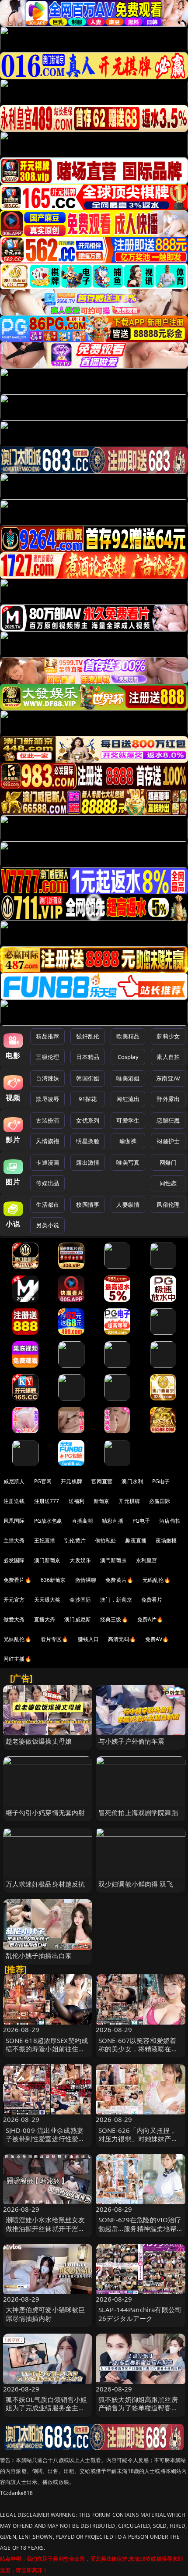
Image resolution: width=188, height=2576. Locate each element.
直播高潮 (82, 1521)
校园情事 (88, 1205)
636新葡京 (53, 1580)
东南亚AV (168, 1078)
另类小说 (47, 1225)
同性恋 (168, 1183)
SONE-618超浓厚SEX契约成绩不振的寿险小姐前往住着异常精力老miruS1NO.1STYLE (47, 2053)
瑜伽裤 (128, 1141)
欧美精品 (128, 1036)
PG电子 (161, 1481)
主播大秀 (14, 1540)
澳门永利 (132, 1481)
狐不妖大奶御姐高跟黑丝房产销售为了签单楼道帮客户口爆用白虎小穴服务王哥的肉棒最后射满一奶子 (138, 2412)
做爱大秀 (14, 1619)
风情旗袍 (47, 1141)
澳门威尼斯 (78, 1619)
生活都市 (47, 1205)
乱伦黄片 (75, 1540)
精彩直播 (113, 1521)
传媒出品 (47, 1183)
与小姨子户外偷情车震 (132, 1741)
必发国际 (14, 1560)
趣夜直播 (136, 1540)
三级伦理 (47, 1057)
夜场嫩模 (166, 1540)
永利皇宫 (147, 1560)
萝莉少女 (168, 1036)
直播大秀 (45, 1619)
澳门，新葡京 (116, 1600)
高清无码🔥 (122, 1639)
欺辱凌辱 (47, 1099)
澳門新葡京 (113, 1560)
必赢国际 (160, 1501)
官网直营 (102, 1481)
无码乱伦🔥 (157, 1580)
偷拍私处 (106, 1540)
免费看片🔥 (17, 1580)
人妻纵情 (128, 1205)
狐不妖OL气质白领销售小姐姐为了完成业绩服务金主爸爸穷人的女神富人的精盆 (47, 2408)
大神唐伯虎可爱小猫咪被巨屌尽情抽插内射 (45, 2314)
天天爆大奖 (47, 1600)
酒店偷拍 (170, 1521)
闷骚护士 (168, 1141)
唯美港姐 (128, 1078)
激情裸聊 (86, 1580)
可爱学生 (128, 1120)
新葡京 (101, 1501)
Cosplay (128, 1057)
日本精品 (88, 1057)
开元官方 (14, 1600)
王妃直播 (45, 1540)
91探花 (88, 1099)
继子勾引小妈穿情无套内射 (45, 1812)
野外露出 (168, 1099)
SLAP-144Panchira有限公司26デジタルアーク (140, 2314)
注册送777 (47, 1501)
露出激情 (88, 1162)
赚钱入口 (89, 1639)
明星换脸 (88, 1141)
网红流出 (128, 1099)
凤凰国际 (14, 1521)
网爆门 (168, 1162)
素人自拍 (168, 1057)
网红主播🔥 (17, 1659)
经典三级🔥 (114, 1619)
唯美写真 (128, 1162)
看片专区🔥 (55, 1639)
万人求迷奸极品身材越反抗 (45, 1884)
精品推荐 (47, 1036)
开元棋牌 (71, 1481)
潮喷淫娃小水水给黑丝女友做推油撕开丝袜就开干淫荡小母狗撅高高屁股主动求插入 (45, 2232)
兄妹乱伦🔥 (17, 1639)
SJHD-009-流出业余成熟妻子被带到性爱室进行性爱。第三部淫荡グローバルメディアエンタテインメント (45, 2143)
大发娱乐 (80, 1560)
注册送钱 (14, 1501)
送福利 (77, 1501)
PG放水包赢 (48, 1521)
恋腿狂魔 (168, 1120)
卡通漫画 (47, 1162)
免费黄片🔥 (119, 1580)
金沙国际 (80, 1600)
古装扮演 (47, 1120)
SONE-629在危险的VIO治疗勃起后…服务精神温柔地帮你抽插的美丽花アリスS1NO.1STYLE (140, 2232)
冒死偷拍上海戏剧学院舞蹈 (138, 1812)
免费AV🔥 (157, 1639)
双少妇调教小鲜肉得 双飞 (136, 1884)
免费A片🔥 (150, 1619)
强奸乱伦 (88, 1036)
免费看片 (152, 1600)
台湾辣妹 (47, 1078)
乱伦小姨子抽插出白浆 (39, 1955)
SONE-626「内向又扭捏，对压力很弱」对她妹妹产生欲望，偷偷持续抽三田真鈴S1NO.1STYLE (138, 2143)
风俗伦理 (168, 1205)
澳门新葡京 (47, 1560)
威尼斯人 (14, 1481)
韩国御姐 (88, 1078)
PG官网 (43, 1481)
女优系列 (88, 1120)
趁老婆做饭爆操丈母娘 (39, 1741)
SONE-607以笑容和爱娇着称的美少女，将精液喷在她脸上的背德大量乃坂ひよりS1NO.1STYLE (138, 2053)
